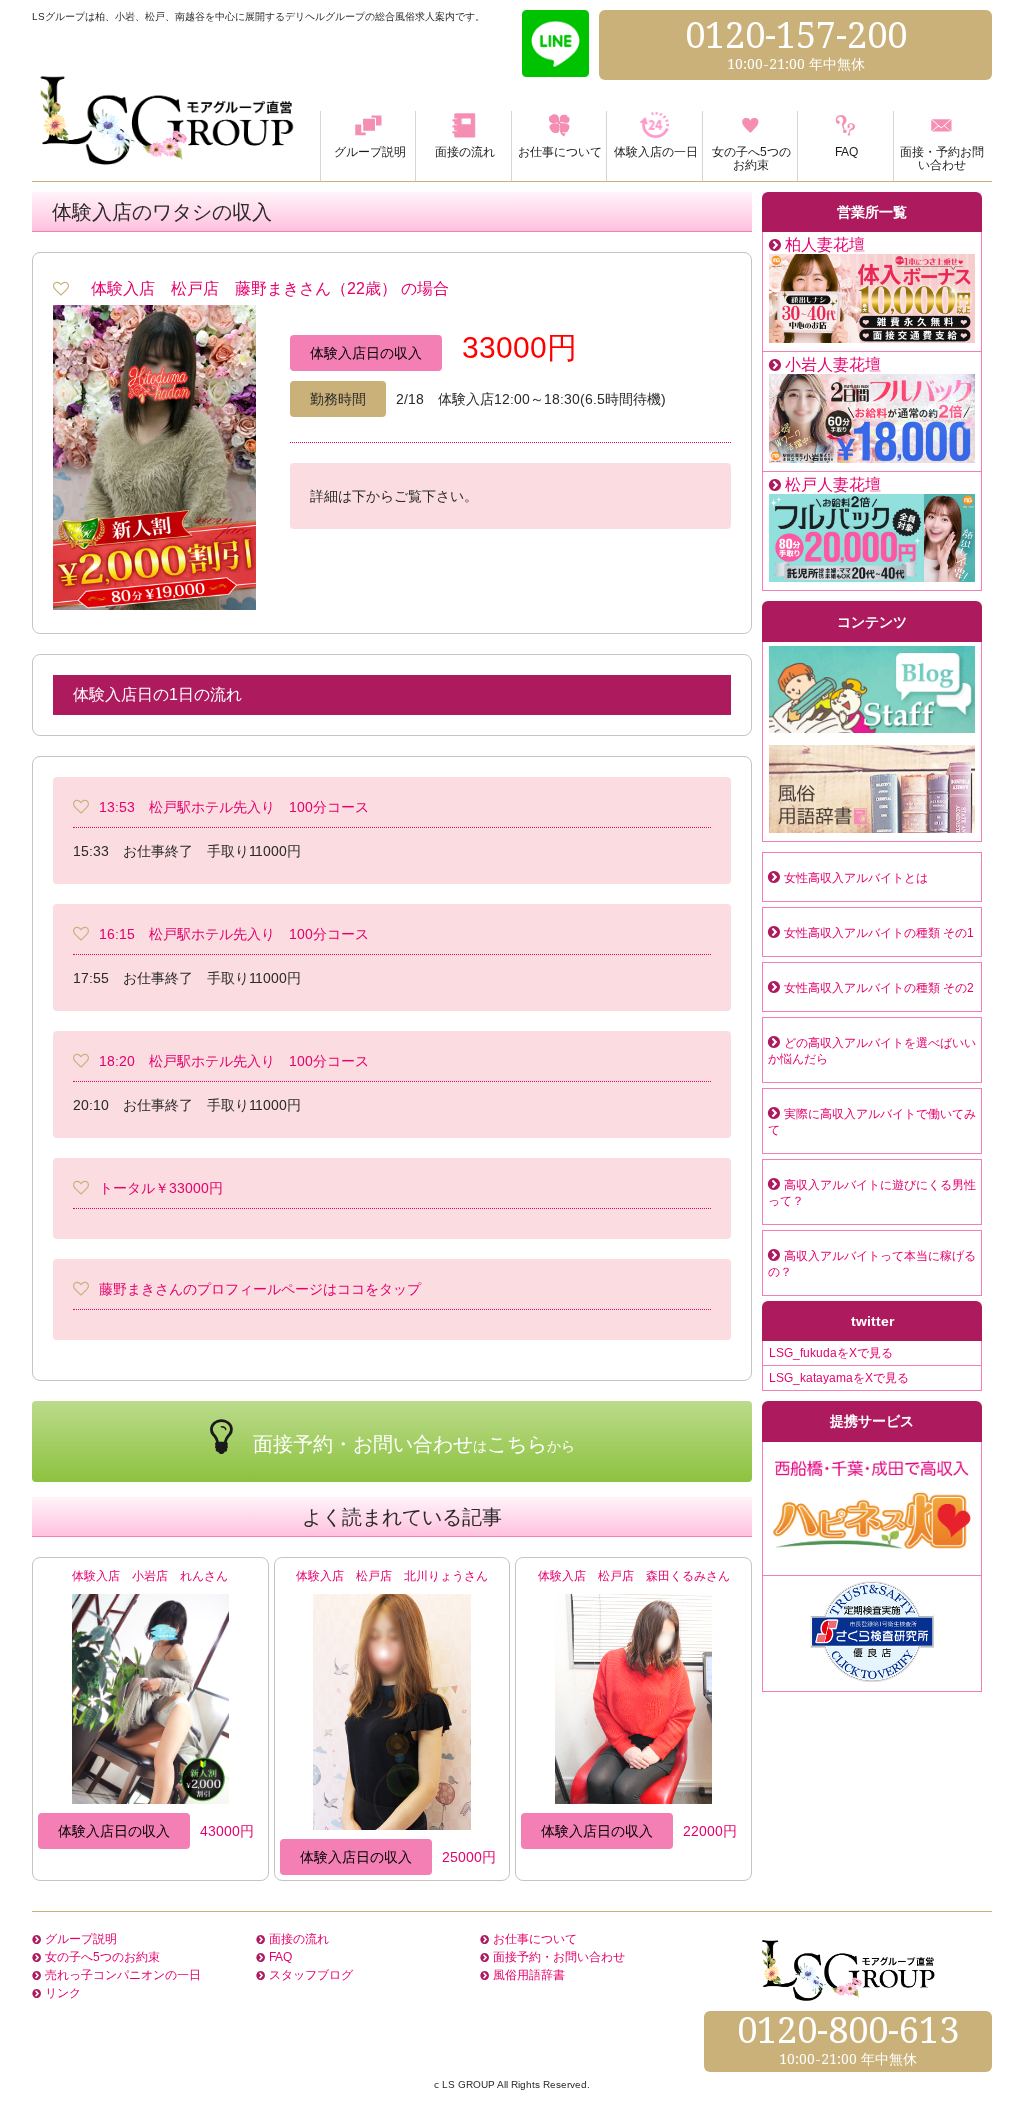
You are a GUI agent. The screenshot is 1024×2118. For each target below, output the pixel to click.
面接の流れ (299, 1939)
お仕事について (535, 1939)
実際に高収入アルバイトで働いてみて (872, 1122)
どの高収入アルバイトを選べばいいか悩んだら (872, 1051)
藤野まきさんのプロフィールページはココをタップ (260, 1289)
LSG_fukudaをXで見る (831, 1353)
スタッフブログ (311, 1975)
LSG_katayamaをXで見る (839, 1378)
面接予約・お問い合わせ (559, 1957)
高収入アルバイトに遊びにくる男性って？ (872, 1193)
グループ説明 (81, 1939)
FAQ (280, 1957)
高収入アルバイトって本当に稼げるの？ (872, 1264)
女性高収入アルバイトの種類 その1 (879, 933)
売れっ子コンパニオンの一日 (123, 1975)
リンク (63, 1993)
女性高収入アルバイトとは (856, 878)
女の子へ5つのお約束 (102, 1957)
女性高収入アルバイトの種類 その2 (879, 988)
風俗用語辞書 (529, 1975)
